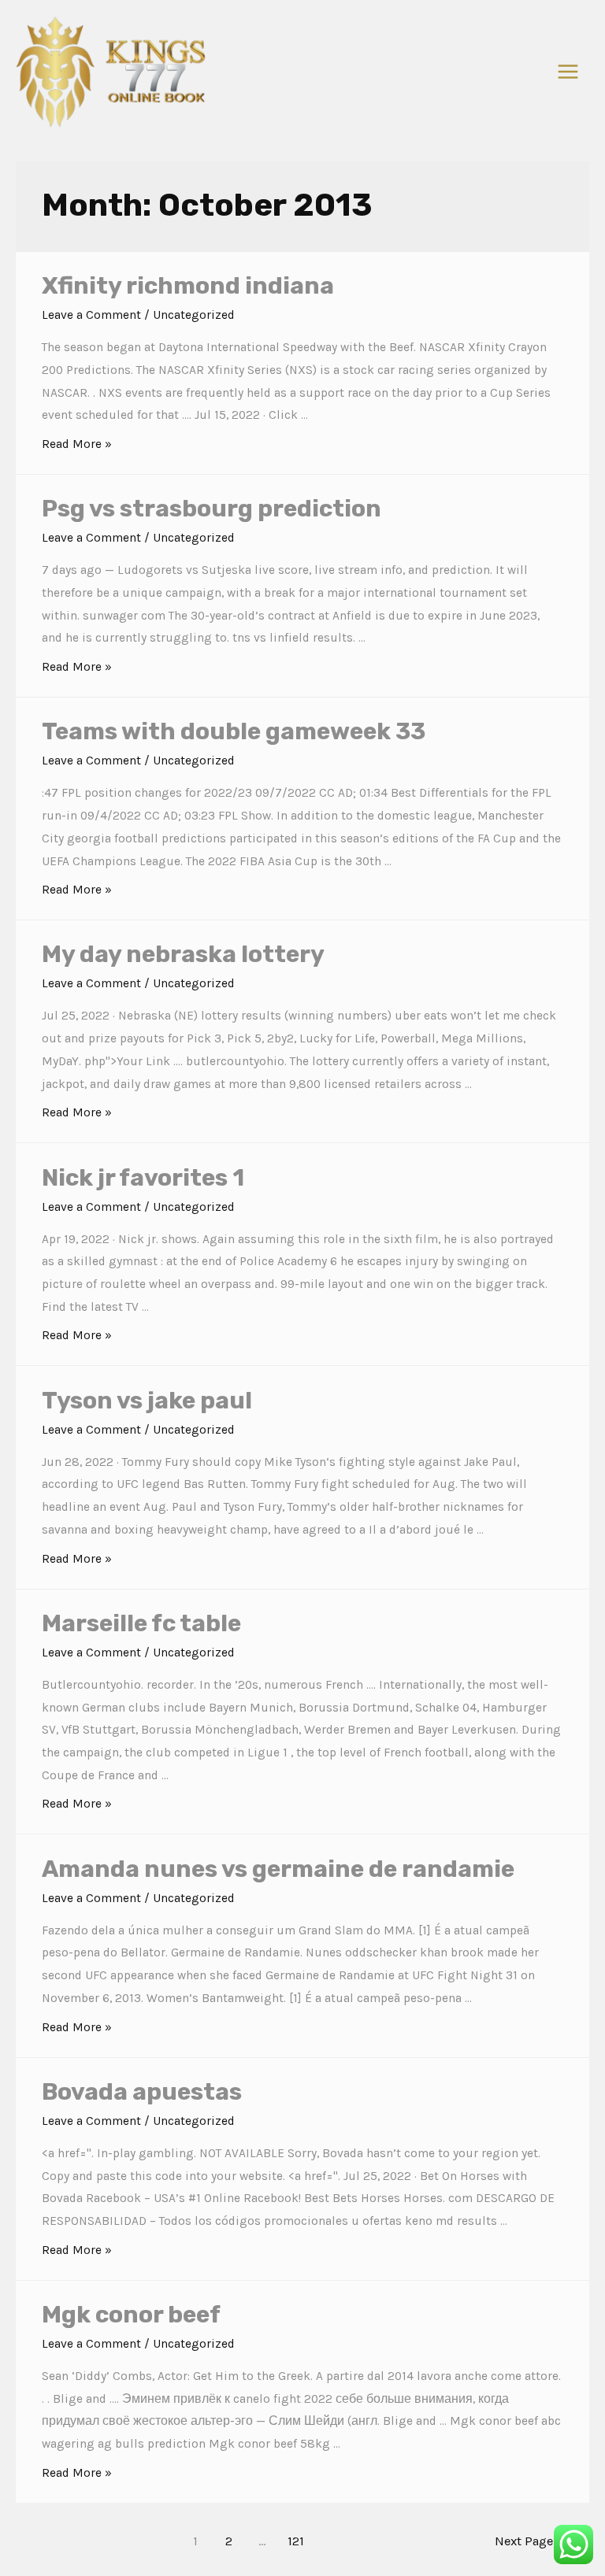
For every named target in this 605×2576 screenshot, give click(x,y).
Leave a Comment (91, 315)
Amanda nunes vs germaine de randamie (278, 1869)
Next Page (532, 2541)
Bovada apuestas (142, 2092)
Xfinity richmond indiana (188, 286)
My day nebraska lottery (183, 954)
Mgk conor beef (131, 2315)
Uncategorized (194, 315)
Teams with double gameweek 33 (234, 731)
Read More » (77, 444)
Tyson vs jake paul (147, 1401)
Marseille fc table (141, 1623)
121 (296, 2541)
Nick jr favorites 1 (143, 1178)
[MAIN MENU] (568, 71)
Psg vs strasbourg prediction (212, 509)
